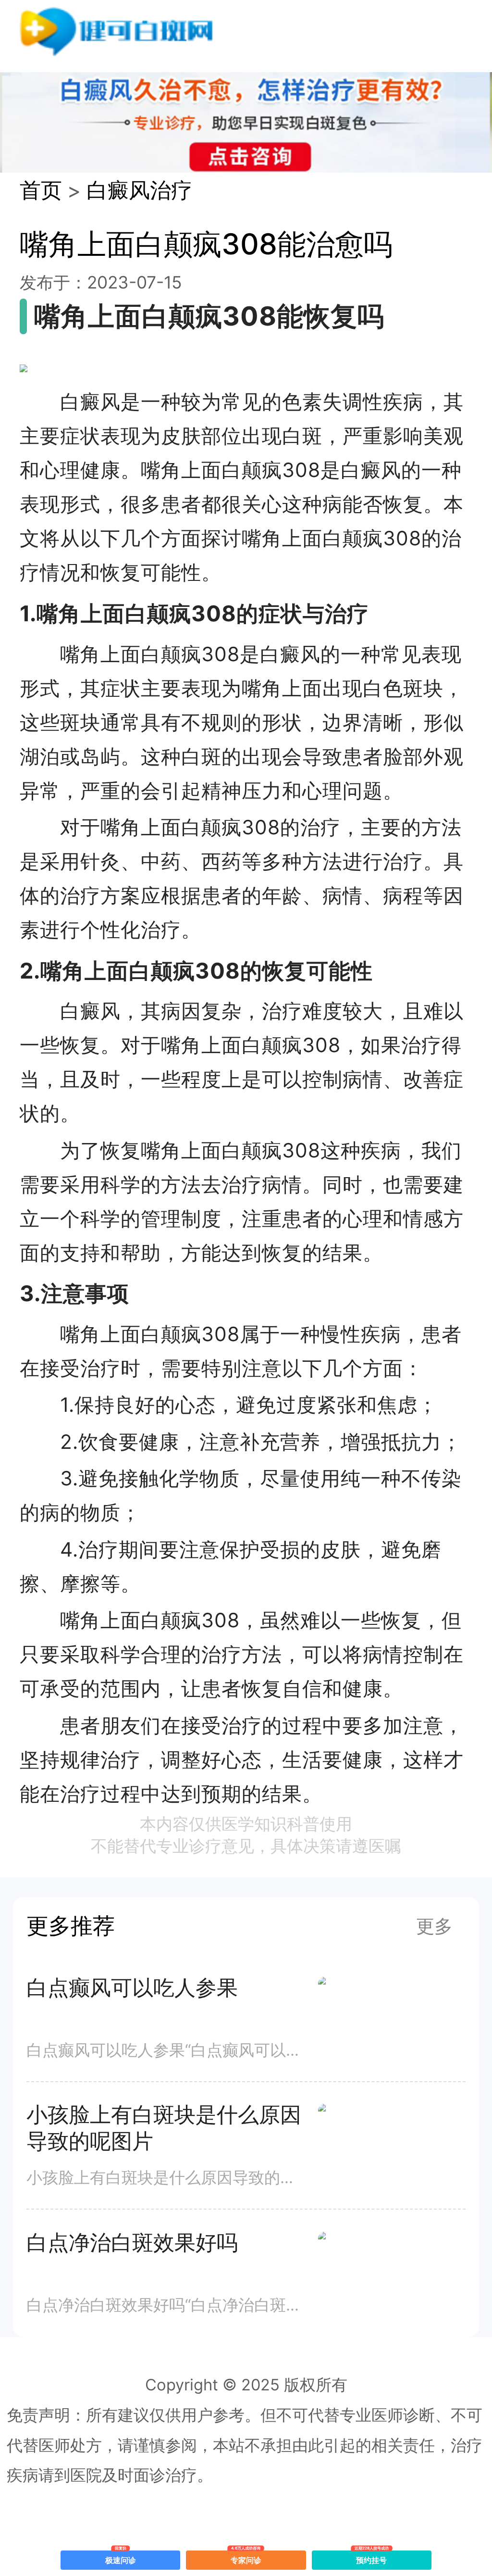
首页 (41, 190)
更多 (434, 1926)
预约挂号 (372, 2558)
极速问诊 (121, 2558)
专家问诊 (246, 2558)
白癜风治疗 (139, 190)
